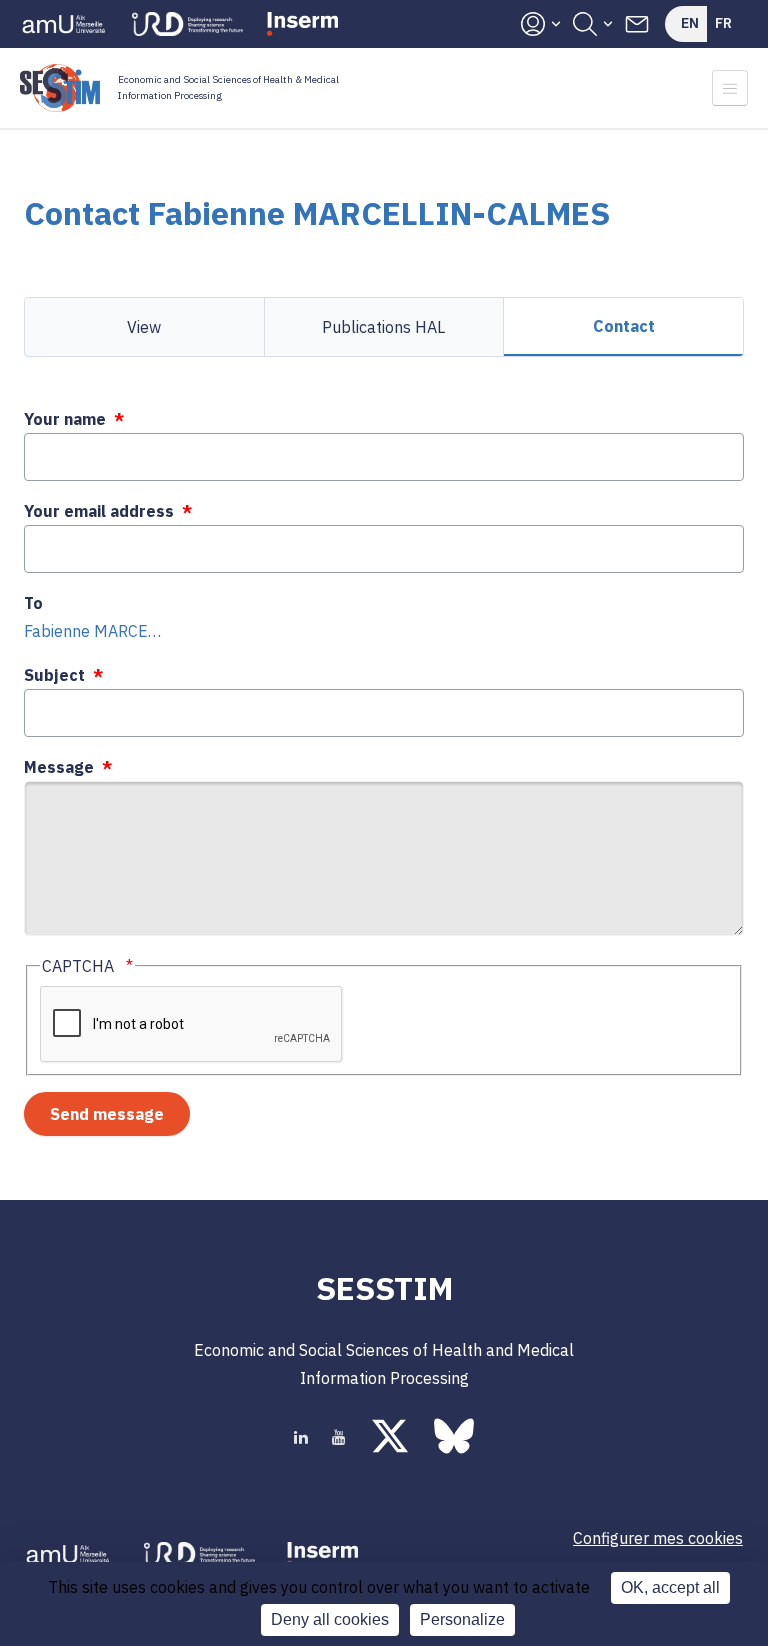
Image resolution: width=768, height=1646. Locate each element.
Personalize (462, 1619)
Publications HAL (383, 327)
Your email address (99, 511)
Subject (54, 675)
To (33, 603)
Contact (624, 326)
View (144, 327)
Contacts (637, 24)
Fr (723, 23)
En (690, 23)
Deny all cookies (330, 1619)
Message (59, 767)
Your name (65, 419)
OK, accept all (670, 1587)
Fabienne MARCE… (92, 631)
